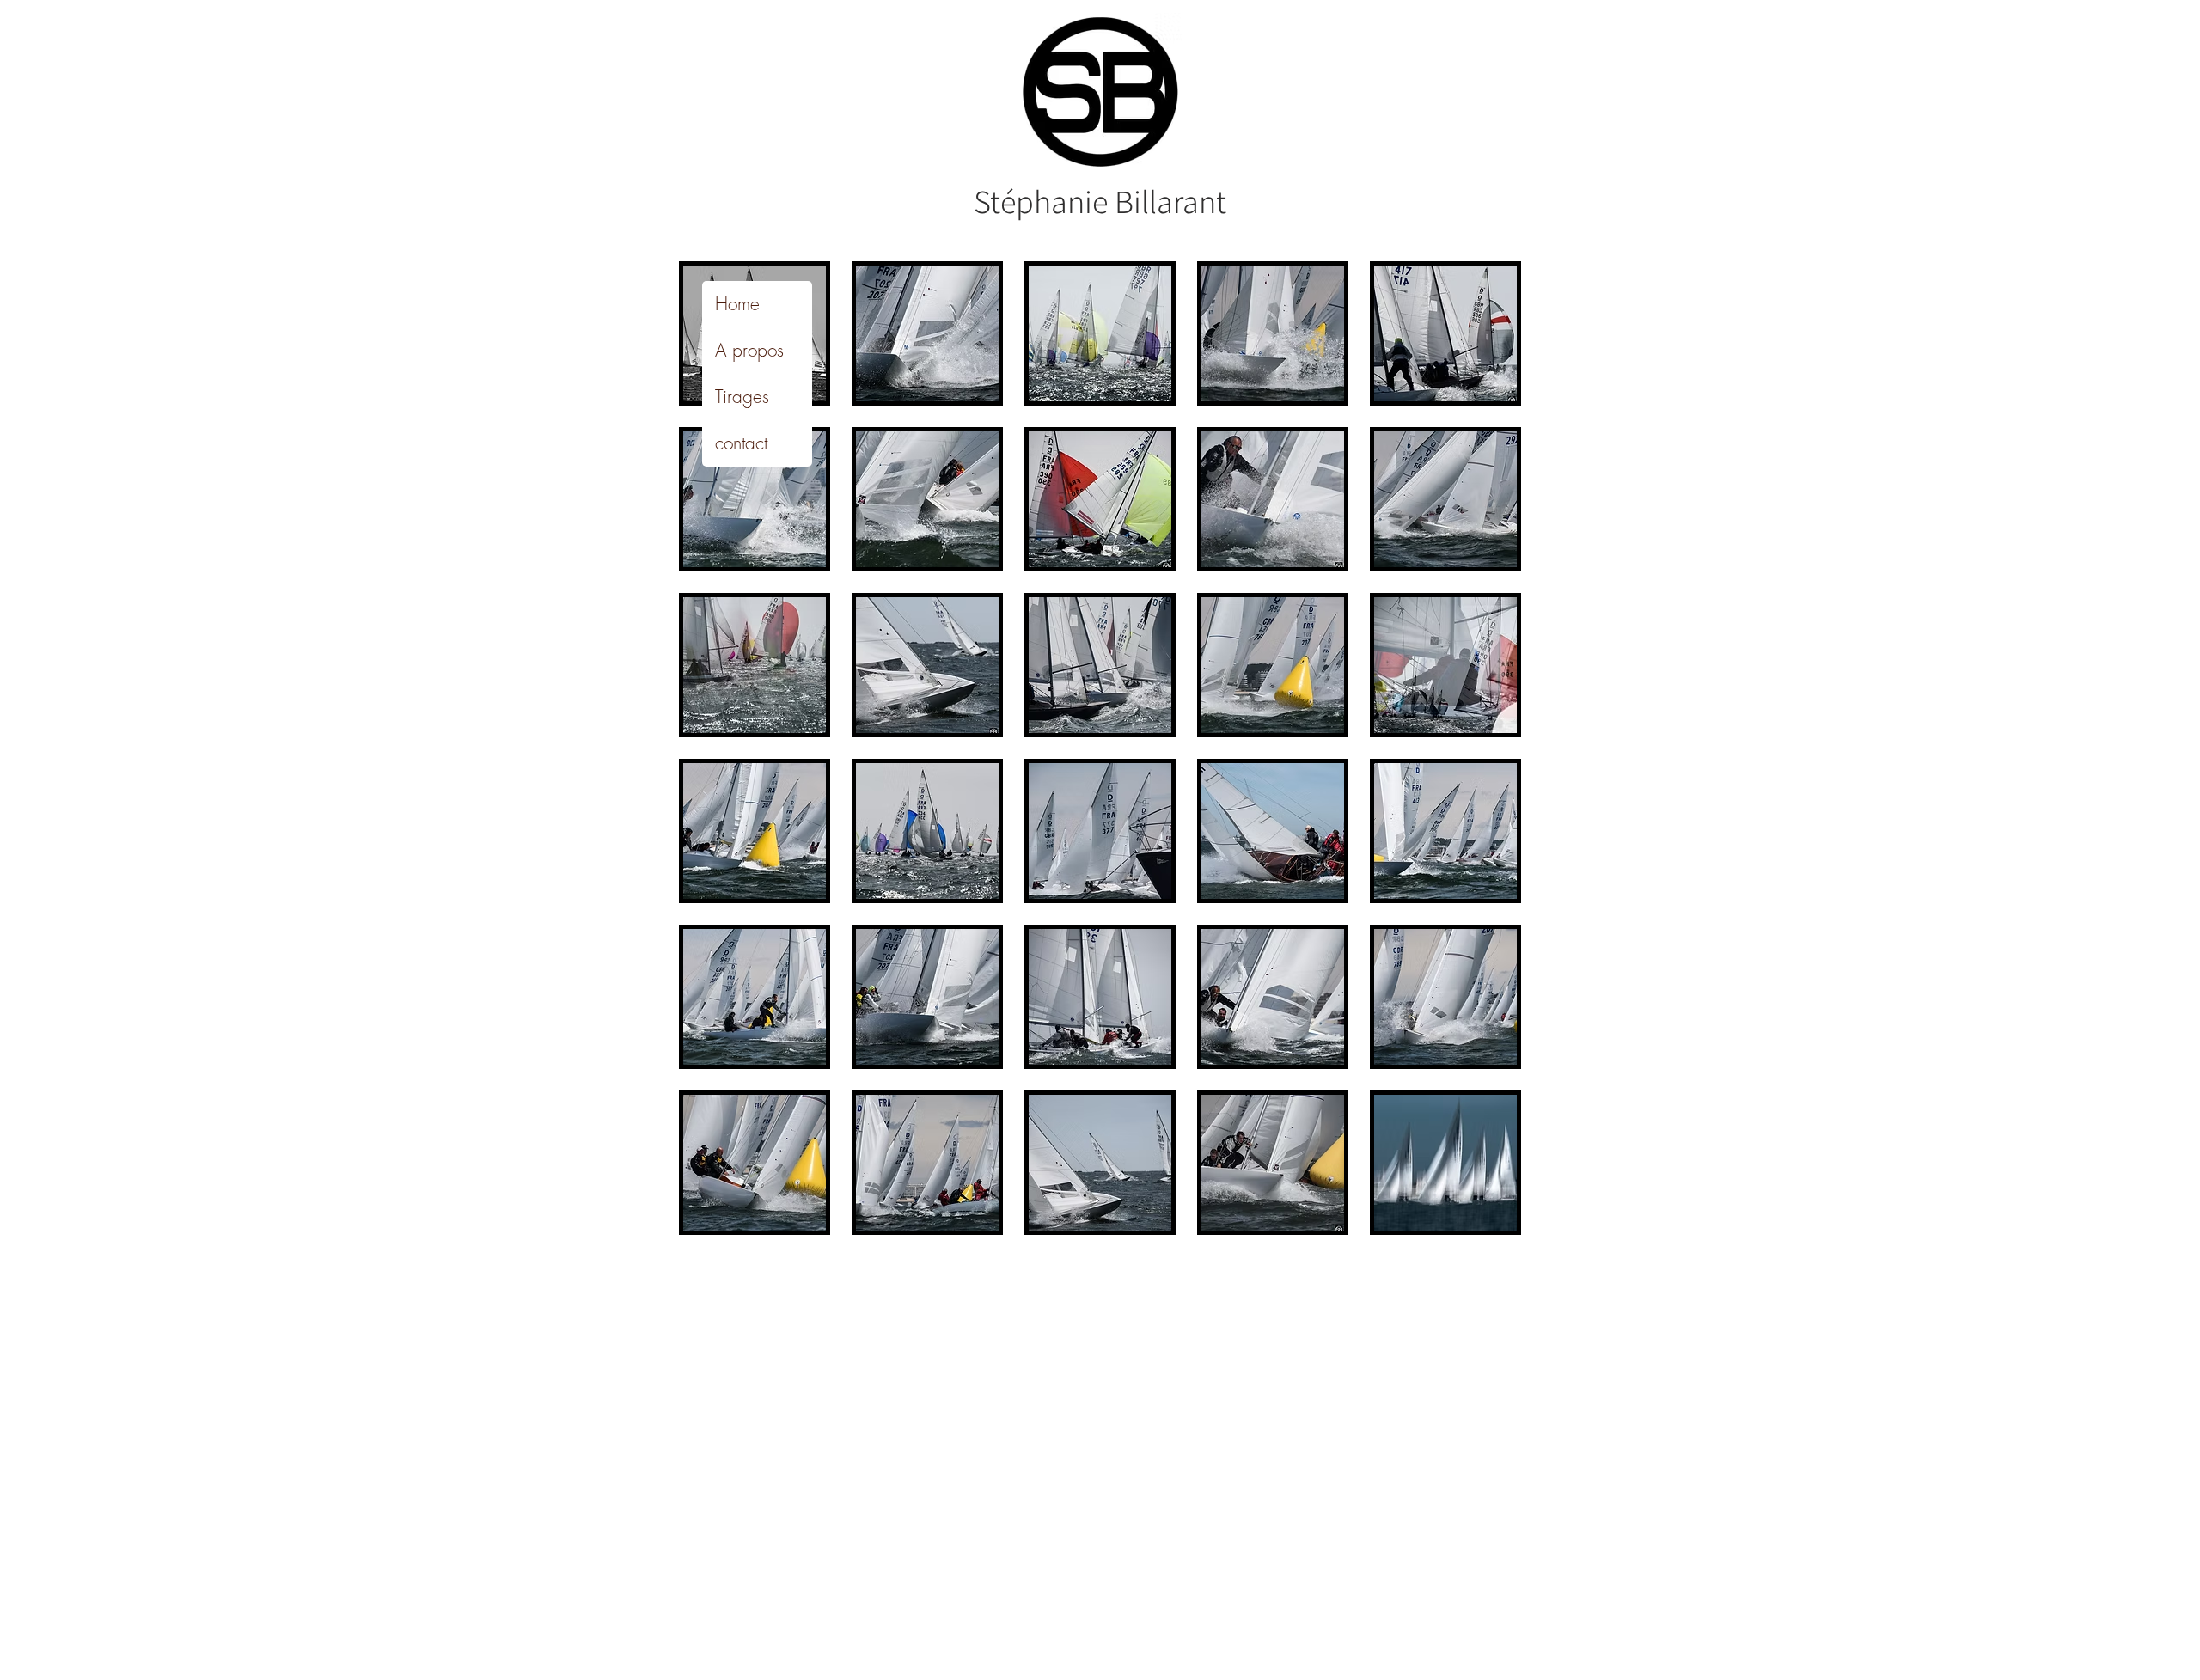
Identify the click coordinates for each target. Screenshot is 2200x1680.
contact (741, 443)
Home (737, 304)
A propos (749, 350)
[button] (927, 333)
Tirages (742, 397)
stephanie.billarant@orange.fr (897, 1283)
